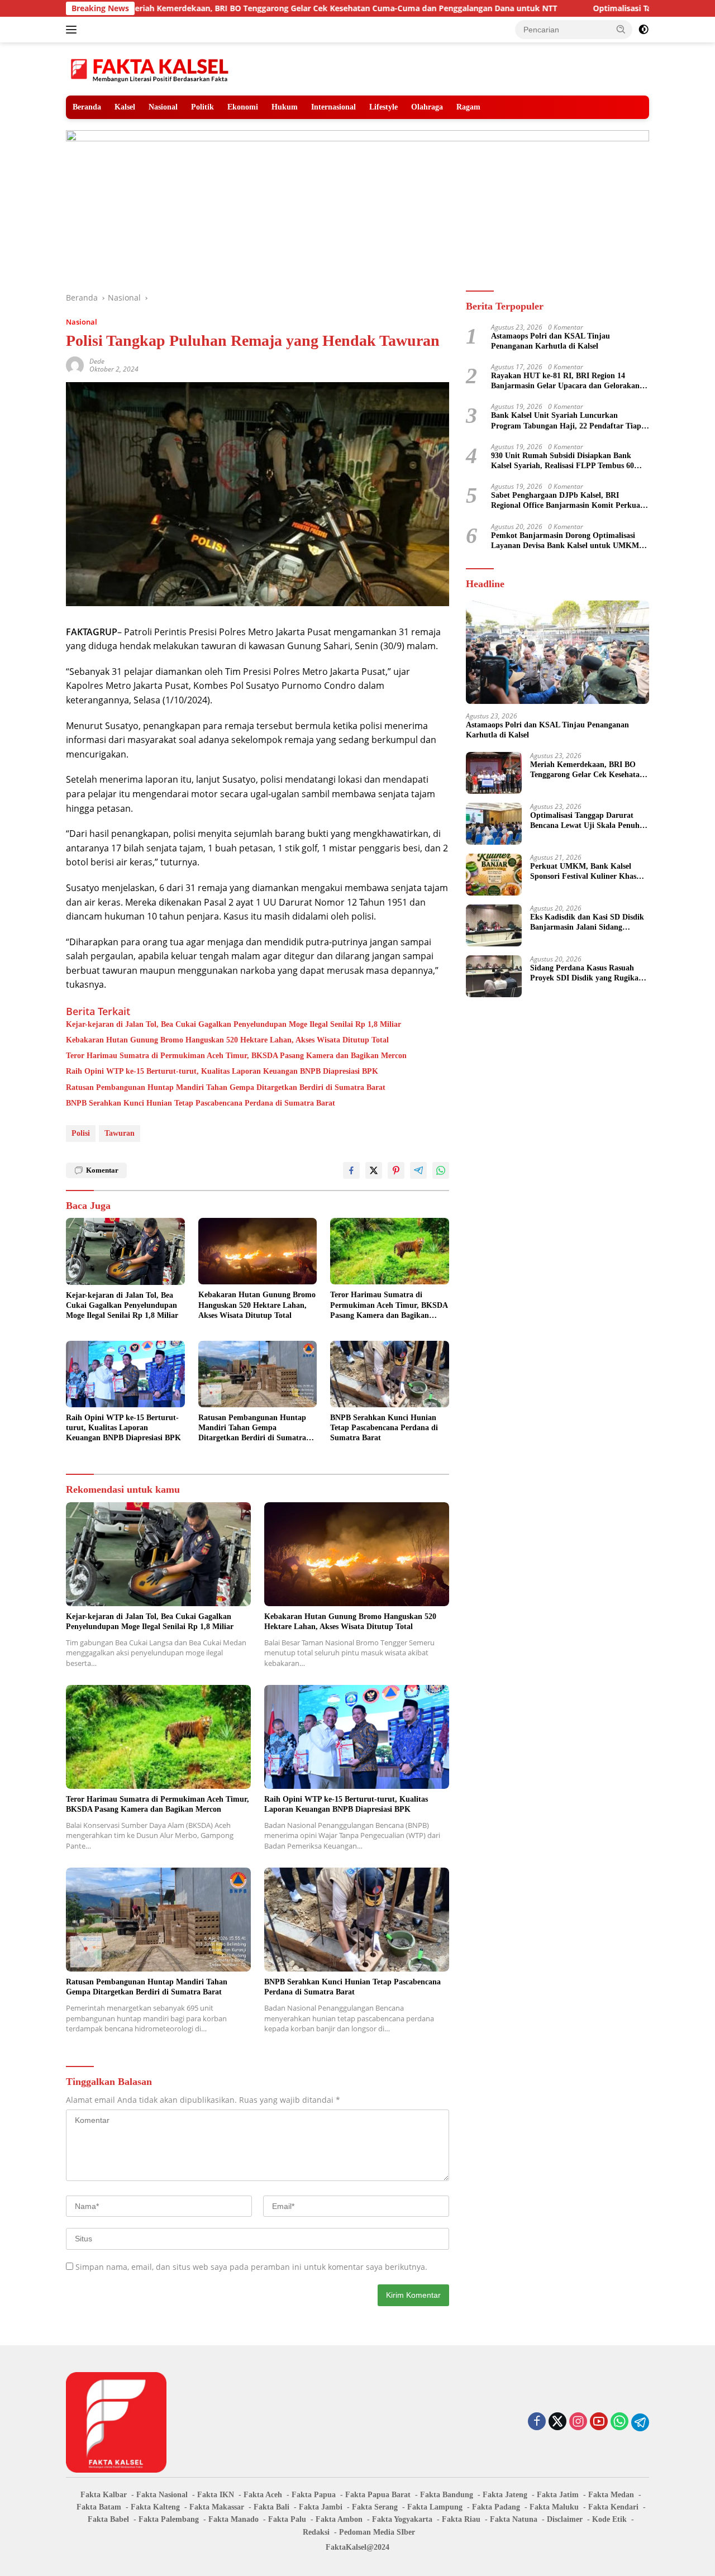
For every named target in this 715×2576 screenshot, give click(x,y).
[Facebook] (537, 2422)
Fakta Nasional (162, 2495)
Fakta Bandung (447, 2495)
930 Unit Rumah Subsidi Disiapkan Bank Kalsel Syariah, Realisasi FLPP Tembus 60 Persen (563, 461)
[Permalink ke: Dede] (75, 365)
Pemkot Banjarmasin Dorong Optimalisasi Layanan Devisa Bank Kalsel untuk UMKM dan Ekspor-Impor (565, 541)
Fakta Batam (99, 2507)
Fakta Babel (108, 2519)
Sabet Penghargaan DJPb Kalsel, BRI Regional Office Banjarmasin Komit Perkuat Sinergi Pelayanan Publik (567, 501)
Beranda (87, 107)
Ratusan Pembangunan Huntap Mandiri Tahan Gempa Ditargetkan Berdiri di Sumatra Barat (226, 1087)
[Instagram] (578, 2422)
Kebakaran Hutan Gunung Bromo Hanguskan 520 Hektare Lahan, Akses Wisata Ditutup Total (227, 1040)
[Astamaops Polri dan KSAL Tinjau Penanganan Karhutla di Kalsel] (557, 652)
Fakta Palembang (169, 2519)
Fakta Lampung (435, 2507)
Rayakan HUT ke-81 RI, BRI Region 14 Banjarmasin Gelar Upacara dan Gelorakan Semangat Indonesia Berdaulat (565, 381)
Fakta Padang (496, 2507)
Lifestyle (383, 107)
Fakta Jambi (321, 2507)
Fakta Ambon (339, 2519)
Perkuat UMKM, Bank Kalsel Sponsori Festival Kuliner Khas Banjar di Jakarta (583, 872)
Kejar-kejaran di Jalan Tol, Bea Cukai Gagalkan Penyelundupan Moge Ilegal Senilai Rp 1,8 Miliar (233, 1024)
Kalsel (125, 107)
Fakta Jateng (505, 2495)
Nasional (163, 107)
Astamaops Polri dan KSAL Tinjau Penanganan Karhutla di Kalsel (550, 341)
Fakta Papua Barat (378, 2495)
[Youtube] (599, 2422)
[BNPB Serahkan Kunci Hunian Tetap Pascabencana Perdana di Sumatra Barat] (390, 1374)
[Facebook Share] (351, 1170)
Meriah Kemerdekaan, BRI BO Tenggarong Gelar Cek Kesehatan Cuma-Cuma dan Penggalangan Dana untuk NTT (233, 8)
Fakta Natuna (514, 2519)
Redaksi (316, 2532)
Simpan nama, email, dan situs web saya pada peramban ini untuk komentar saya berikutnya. (251, 2267)
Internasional (333, 107)
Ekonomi (243, 107)
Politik (202, 107)
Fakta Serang (375, 2507)
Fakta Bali (271, 2507)
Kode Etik (609, 2519)
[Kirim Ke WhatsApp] (441, 1170)
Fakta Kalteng (155, 2507)
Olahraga (427, 107)
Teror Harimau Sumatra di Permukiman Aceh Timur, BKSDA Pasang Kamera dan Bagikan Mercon (236, 1056)
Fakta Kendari (613, 2507)
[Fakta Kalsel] (150, 68)
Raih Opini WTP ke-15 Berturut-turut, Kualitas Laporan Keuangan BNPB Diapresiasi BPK (222, 1071)
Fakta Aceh (263, 2495)
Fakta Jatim (558, 2495)
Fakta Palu (287, 2519)
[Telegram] (640, 2422)
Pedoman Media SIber (377, 2532)
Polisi (81, 1133)
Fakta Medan (611, 2495)
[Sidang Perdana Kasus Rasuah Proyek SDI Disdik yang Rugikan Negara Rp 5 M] (494, 976)
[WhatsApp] (619, 2422)
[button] (621, 29)
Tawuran (120, 1133)
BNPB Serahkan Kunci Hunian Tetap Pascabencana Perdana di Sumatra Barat (201, 1103)
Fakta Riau (461, 2519)
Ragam (468, 107)
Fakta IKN (216, 2495)
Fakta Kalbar (104, 2495)
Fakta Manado (233, 2519)
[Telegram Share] (418, 1170)
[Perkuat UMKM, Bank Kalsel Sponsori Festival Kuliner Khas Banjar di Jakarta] (494, 875)
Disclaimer (565, 2519)
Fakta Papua (314, 2495)
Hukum (285, 107)
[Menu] (73, 30)
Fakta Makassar (217, 2507)
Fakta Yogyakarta (402, 2519)
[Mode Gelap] (643, 30)
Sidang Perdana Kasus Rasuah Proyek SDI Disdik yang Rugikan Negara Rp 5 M (587, 973)
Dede (97, 361)
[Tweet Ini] (374, 1170)
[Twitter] (557, 2422)
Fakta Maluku (554, 2507)
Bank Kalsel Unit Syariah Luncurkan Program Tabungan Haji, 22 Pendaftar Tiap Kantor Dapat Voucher (566, 421)
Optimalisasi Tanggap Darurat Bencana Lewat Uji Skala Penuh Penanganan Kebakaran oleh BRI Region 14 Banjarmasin (587, 821)
